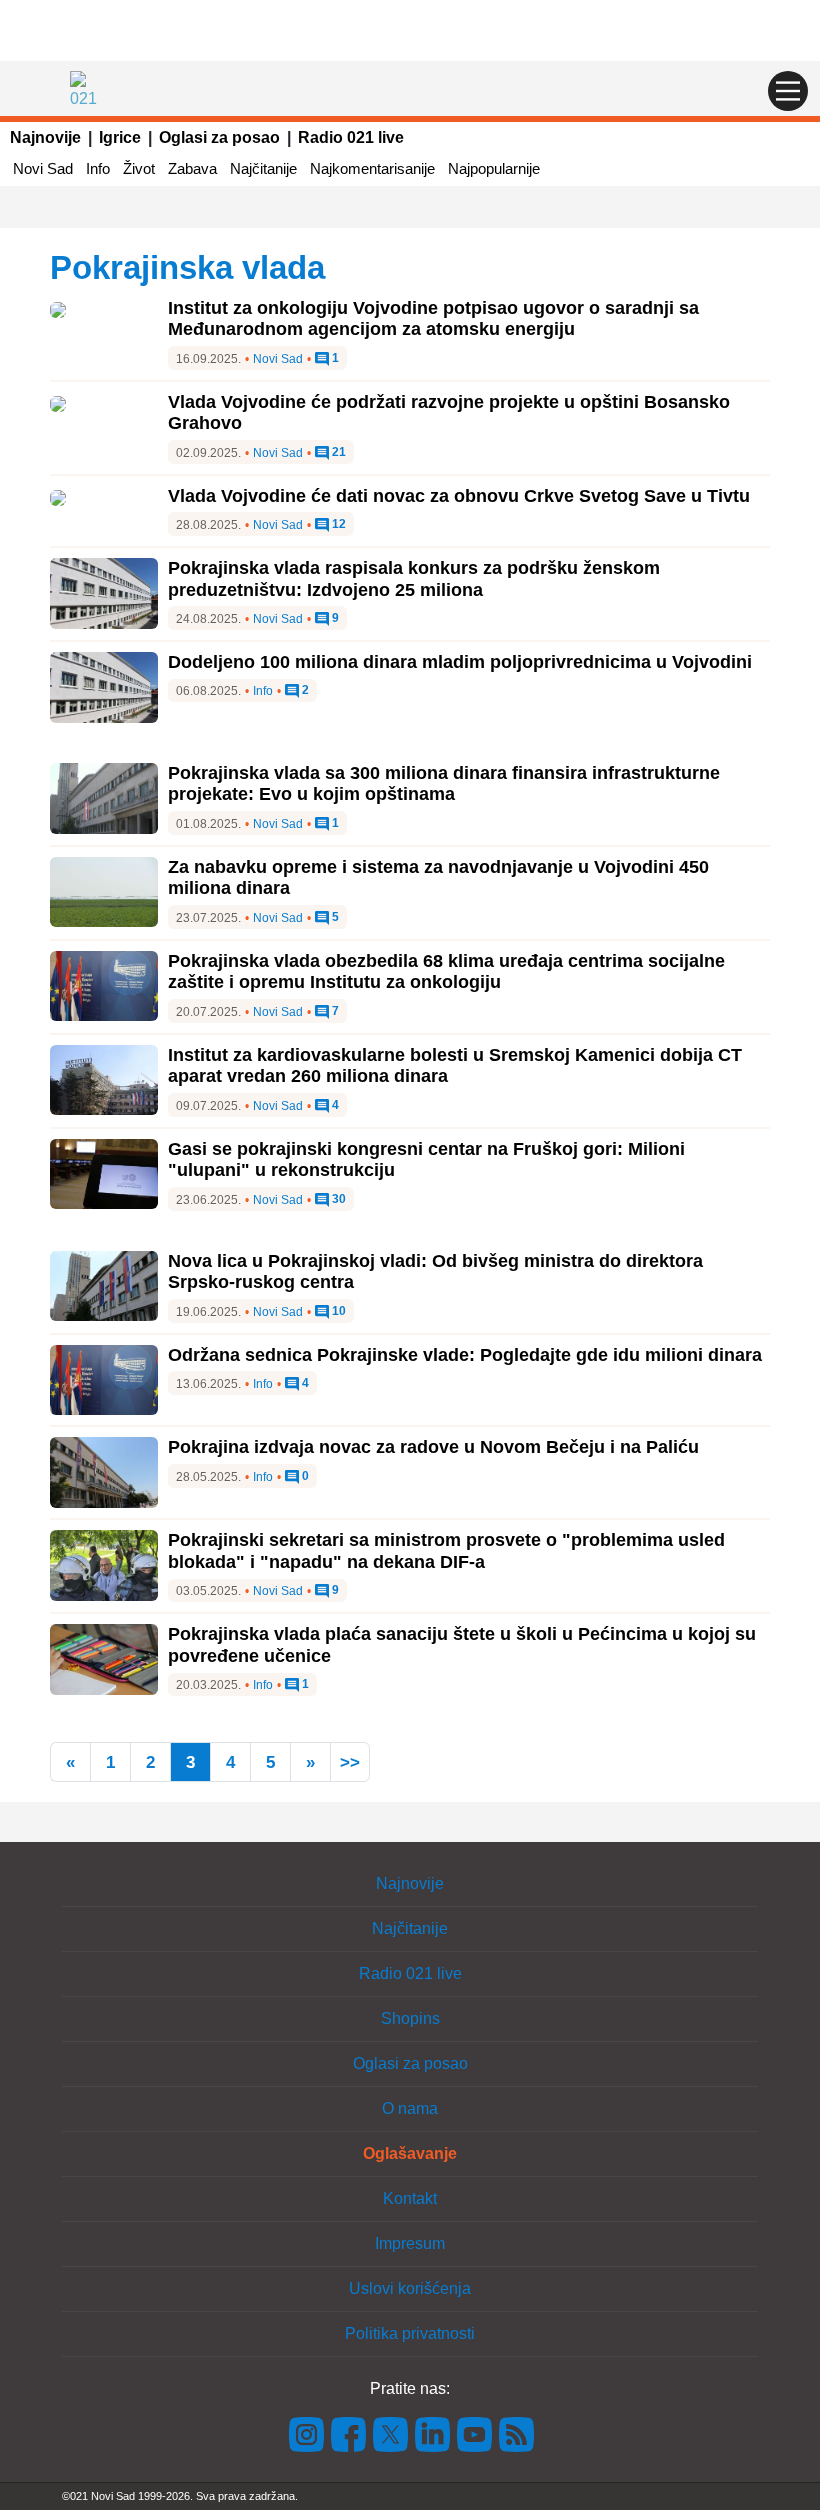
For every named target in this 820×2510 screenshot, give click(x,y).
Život (139, 168)
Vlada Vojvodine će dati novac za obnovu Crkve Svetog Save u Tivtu (459, 496)
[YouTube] (475, 2433)
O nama (410, 2108)
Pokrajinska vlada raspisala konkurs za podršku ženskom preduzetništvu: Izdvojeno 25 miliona (414, 579)
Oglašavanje (410, 2153)
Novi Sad (43, 168)
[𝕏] (391, 2433)
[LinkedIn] (433, 2433)
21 (337, 452)
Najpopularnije (494, 168)
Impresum (410, 2243)
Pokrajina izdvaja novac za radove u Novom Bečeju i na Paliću (433, 1447)
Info (98, 168)
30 (337, 1199)
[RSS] (515, 2433)
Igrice (120, 137)
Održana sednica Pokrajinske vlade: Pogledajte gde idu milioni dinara (465, 1355)
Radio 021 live (351, 137)
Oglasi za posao (219, 137)
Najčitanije (263, 168)
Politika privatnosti (410, 2333)
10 (337, 1311)
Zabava (192, 168)
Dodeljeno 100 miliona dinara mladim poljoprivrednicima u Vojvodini (460, 662)
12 (337, 524)
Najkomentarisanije (372, 168)
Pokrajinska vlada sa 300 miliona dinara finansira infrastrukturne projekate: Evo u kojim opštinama (444, 784)
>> (350, 1762)
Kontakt (410, 2198)
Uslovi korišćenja (410, 2288)
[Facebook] (349, 2433)
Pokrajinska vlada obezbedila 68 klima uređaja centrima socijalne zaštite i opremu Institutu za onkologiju (446, 972)
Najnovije (45, 137)
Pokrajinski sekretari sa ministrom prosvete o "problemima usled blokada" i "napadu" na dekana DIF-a (446, 1551)
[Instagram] (307, 2433)
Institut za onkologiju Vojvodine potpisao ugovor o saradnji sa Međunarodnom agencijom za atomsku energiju (433, 319)
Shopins (410, 2018)
